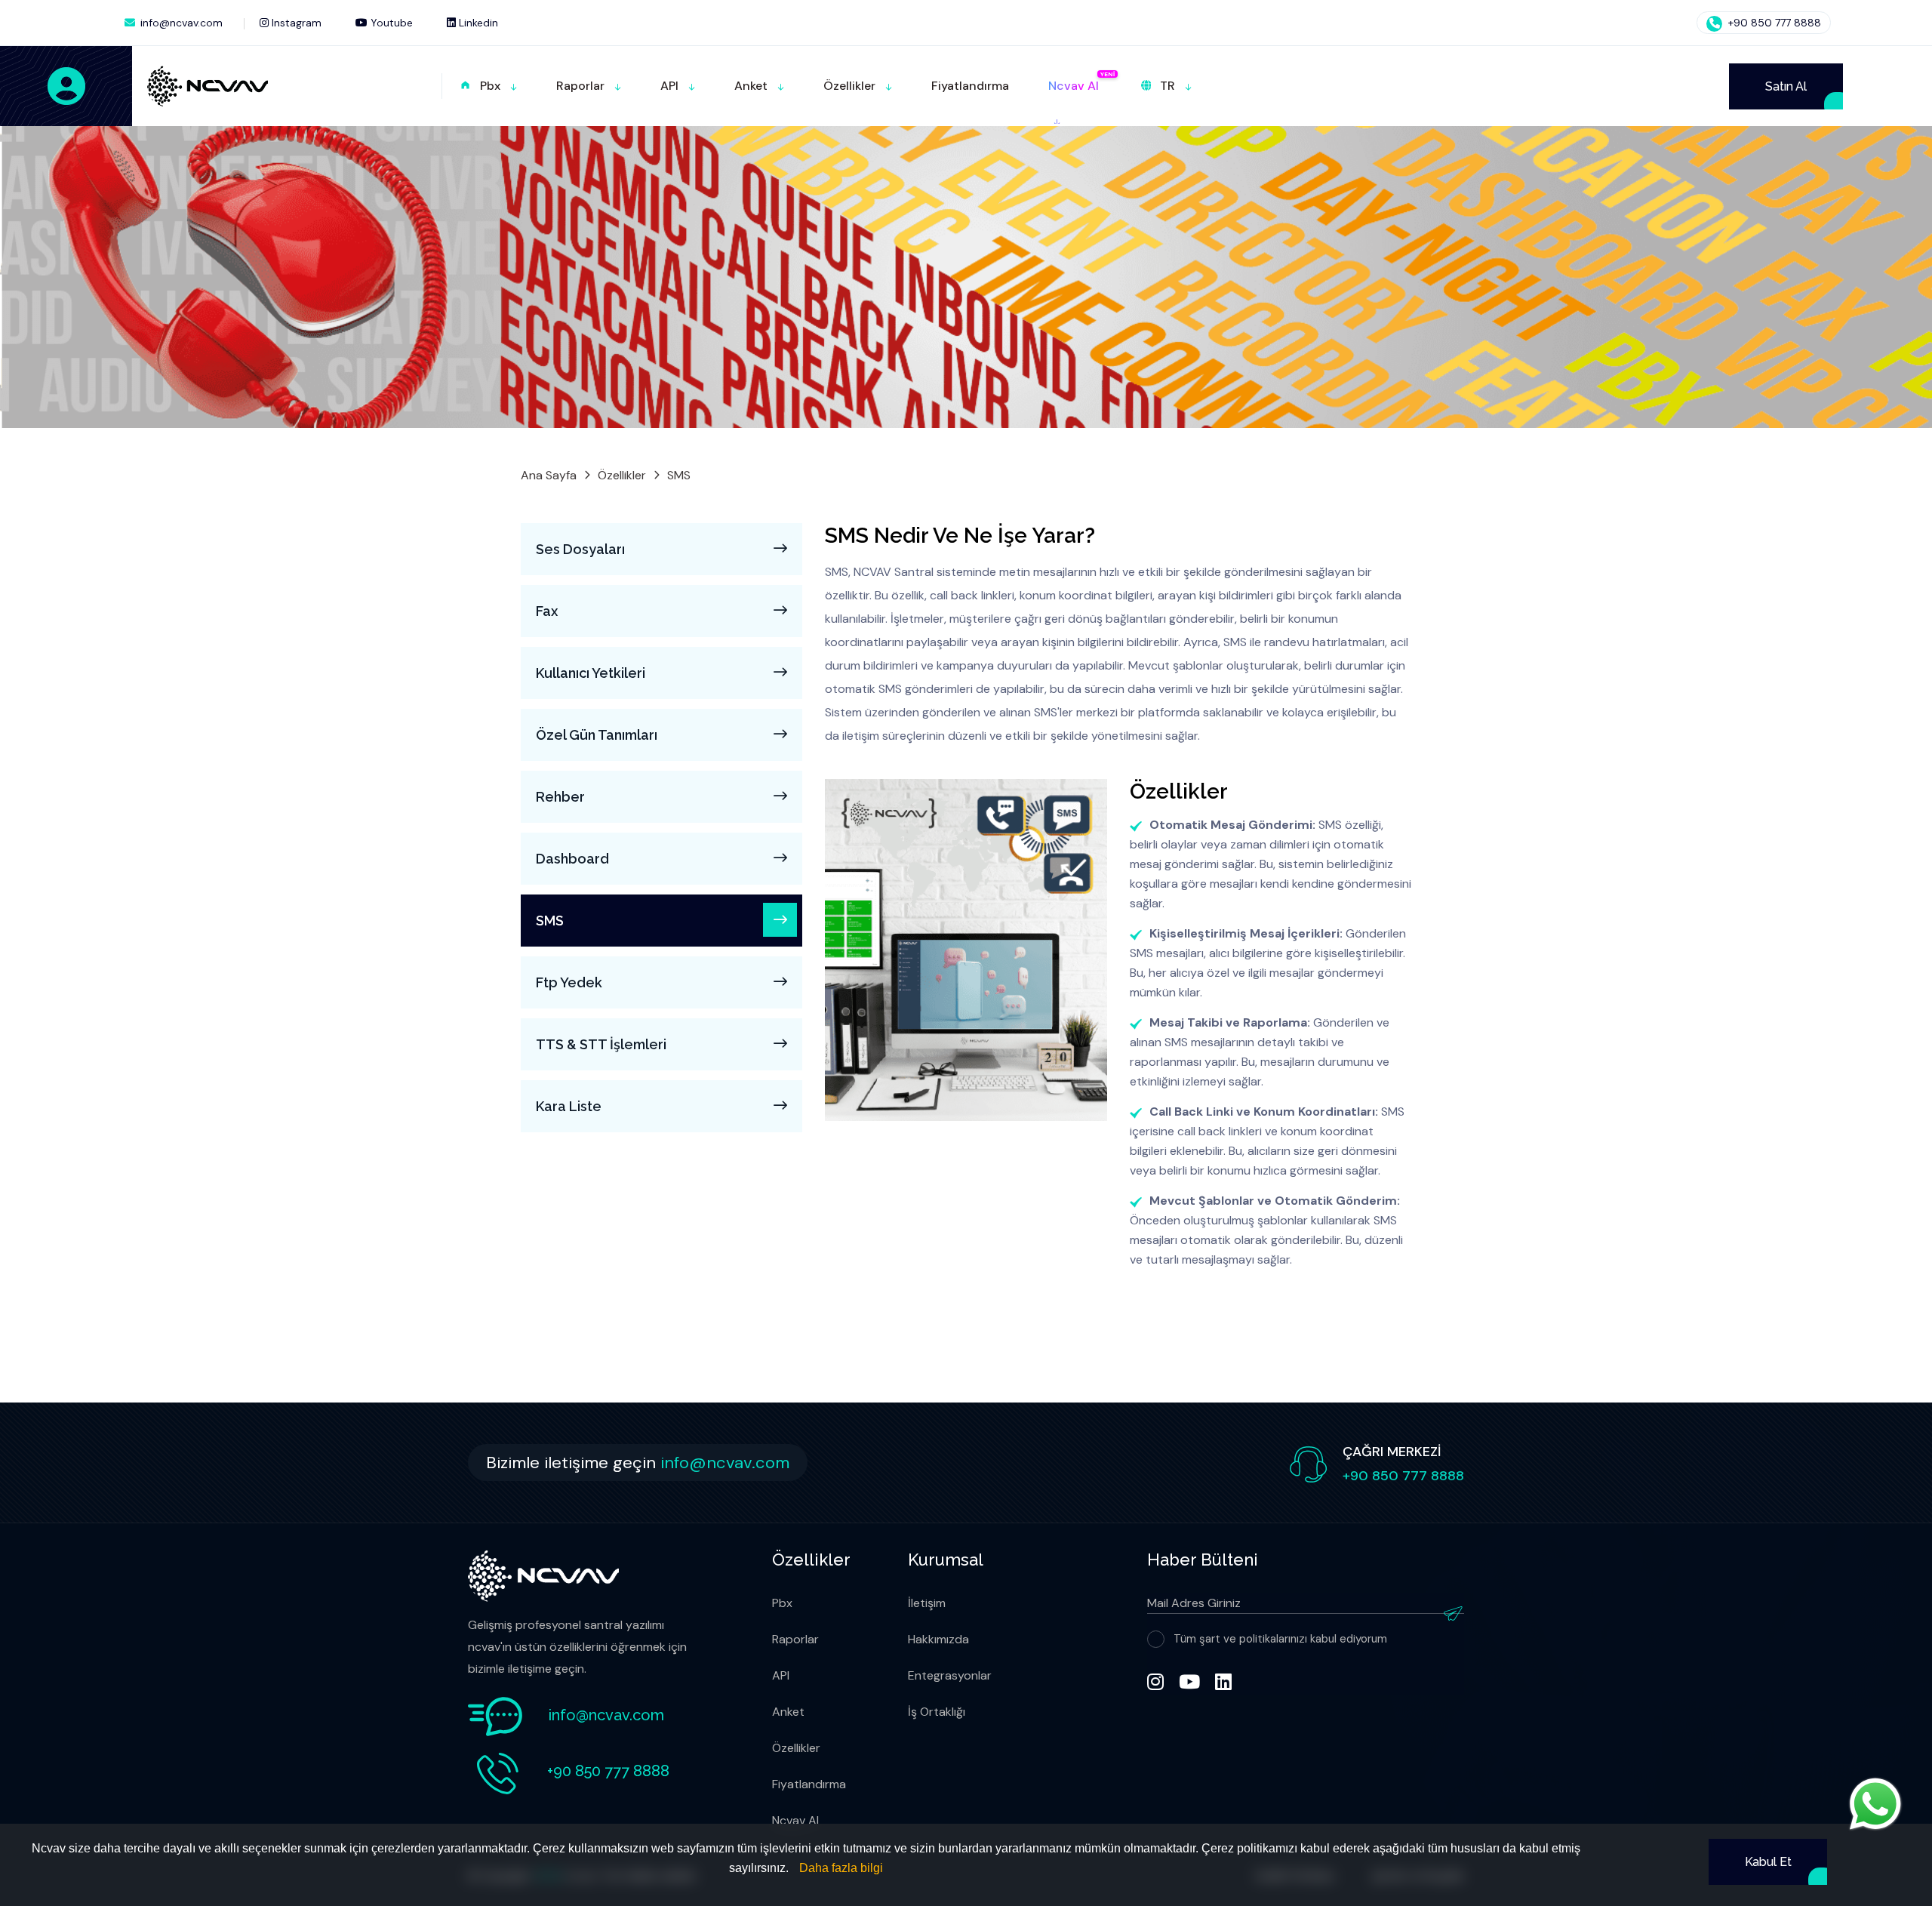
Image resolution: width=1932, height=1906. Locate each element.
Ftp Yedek (569, 982)
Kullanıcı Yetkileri (591, 673)
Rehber (560, 797)
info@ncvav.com (182, 23)
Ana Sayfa (549, 475)
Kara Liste (569, 1106)
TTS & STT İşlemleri (601, 1044)
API (781, 1675)
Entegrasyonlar (950, 1675)
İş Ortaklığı (937, 1712)
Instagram (295, 23)
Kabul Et (1768, 1862)
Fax (547, 611)
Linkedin (477, 23)
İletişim (927, 1603)
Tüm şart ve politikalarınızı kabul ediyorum (1280, 1639)
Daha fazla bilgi (841, 1868)
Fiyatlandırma (809, 1784)
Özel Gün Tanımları (597, 735)
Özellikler (622, 475)
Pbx (782, 1603)
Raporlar (795, 1639)
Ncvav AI (795, 1820)
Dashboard (572, 859)
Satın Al (1786, 86)
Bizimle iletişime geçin (638, 1463)
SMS (550, 921)
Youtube (390, 23)
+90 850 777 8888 (1773, 23)
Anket (788, 1712)
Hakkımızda (938, 1639)
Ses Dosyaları (580, 549)
